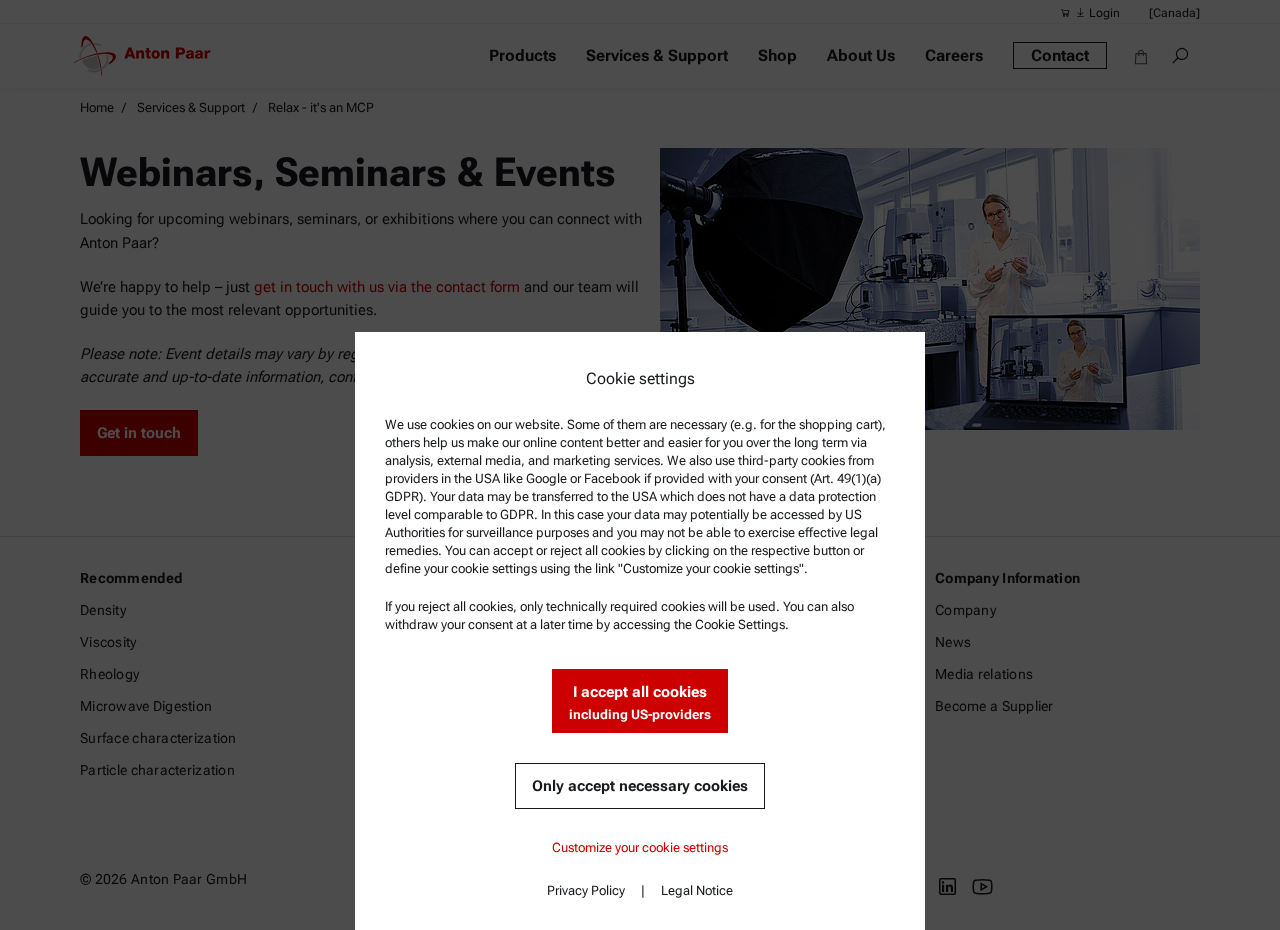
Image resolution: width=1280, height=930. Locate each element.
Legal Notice (697, 890)
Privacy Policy (586, 890)
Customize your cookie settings (640, 847)
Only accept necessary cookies (640, 786)
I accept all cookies (640, 702)
